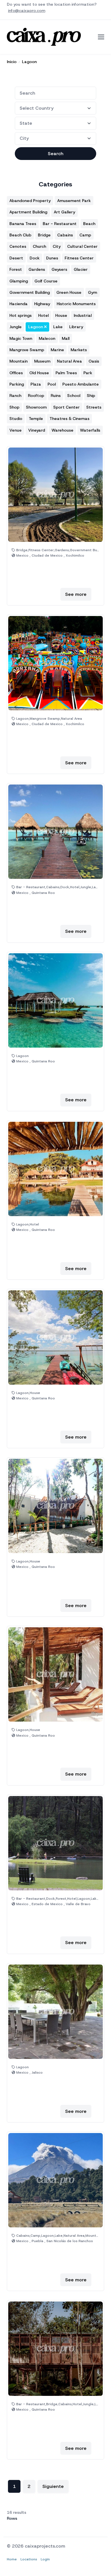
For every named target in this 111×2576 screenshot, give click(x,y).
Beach (89, 224)
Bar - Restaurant (60, 224)
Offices (16, 373)
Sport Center (66, 407)
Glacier (81, 269)
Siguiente (53, 2486)
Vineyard (37, 430)
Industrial (83, 315)
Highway (42, 304)
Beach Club (20, 235)
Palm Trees (66, 373)
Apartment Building (28, 212)
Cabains (65, 235)
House (61, 315)
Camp (85, 235)
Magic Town (21, 338)
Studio (16, 419)
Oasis (94, 361)
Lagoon (29, 62)
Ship (91, 396)
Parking (17, 384)
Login (45, 2559)
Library (76, 327)
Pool (52, 384)
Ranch (15, 396)
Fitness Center (79, 258)
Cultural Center (82, 246)
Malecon (47, 338)
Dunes (52, 258)
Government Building (30, 292)
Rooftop (36, 396)
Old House (39, 373)
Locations (29, 2559)
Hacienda (18, 304)
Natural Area (69, 361)
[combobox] (55, 93)
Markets (79, 350)
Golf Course (46, 281)
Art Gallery (64, 212)
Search (56, 154)
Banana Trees (23, 224)
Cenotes (18, 246)
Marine (57, 350)
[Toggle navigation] (101, 37)
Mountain (18, 361)
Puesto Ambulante (81, 384)
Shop (14, 407)
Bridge (44, 235)
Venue (16, 430)
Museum (42, 361)
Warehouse (62, 430)
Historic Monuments (76, 304)
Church (39, 246)
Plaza (36, 384)
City (57, 246)
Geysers (59, 269)
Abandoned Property (30, 201)
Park (88, 373)
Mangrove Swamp (27, 350)
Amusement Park (74, 201)
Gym (92, 292)
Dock (35, 258)
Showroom (36, 407)
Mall (66, 338)
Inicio (12, 62)
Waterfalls (90, 430)
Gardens (37, 269)
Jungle (16, 327)
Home (12, 2559)
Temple (36, 419)
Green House (69, 292)
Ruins (56, 396)
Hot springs (20, 315)
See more (76, 594)
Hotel (43, 315)
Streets (94, 407)
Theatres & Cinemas (69, 419)
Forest (16, 269)
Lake (58, 327)
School (74, 396)
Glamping (19, 281)
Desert (16, 258)
